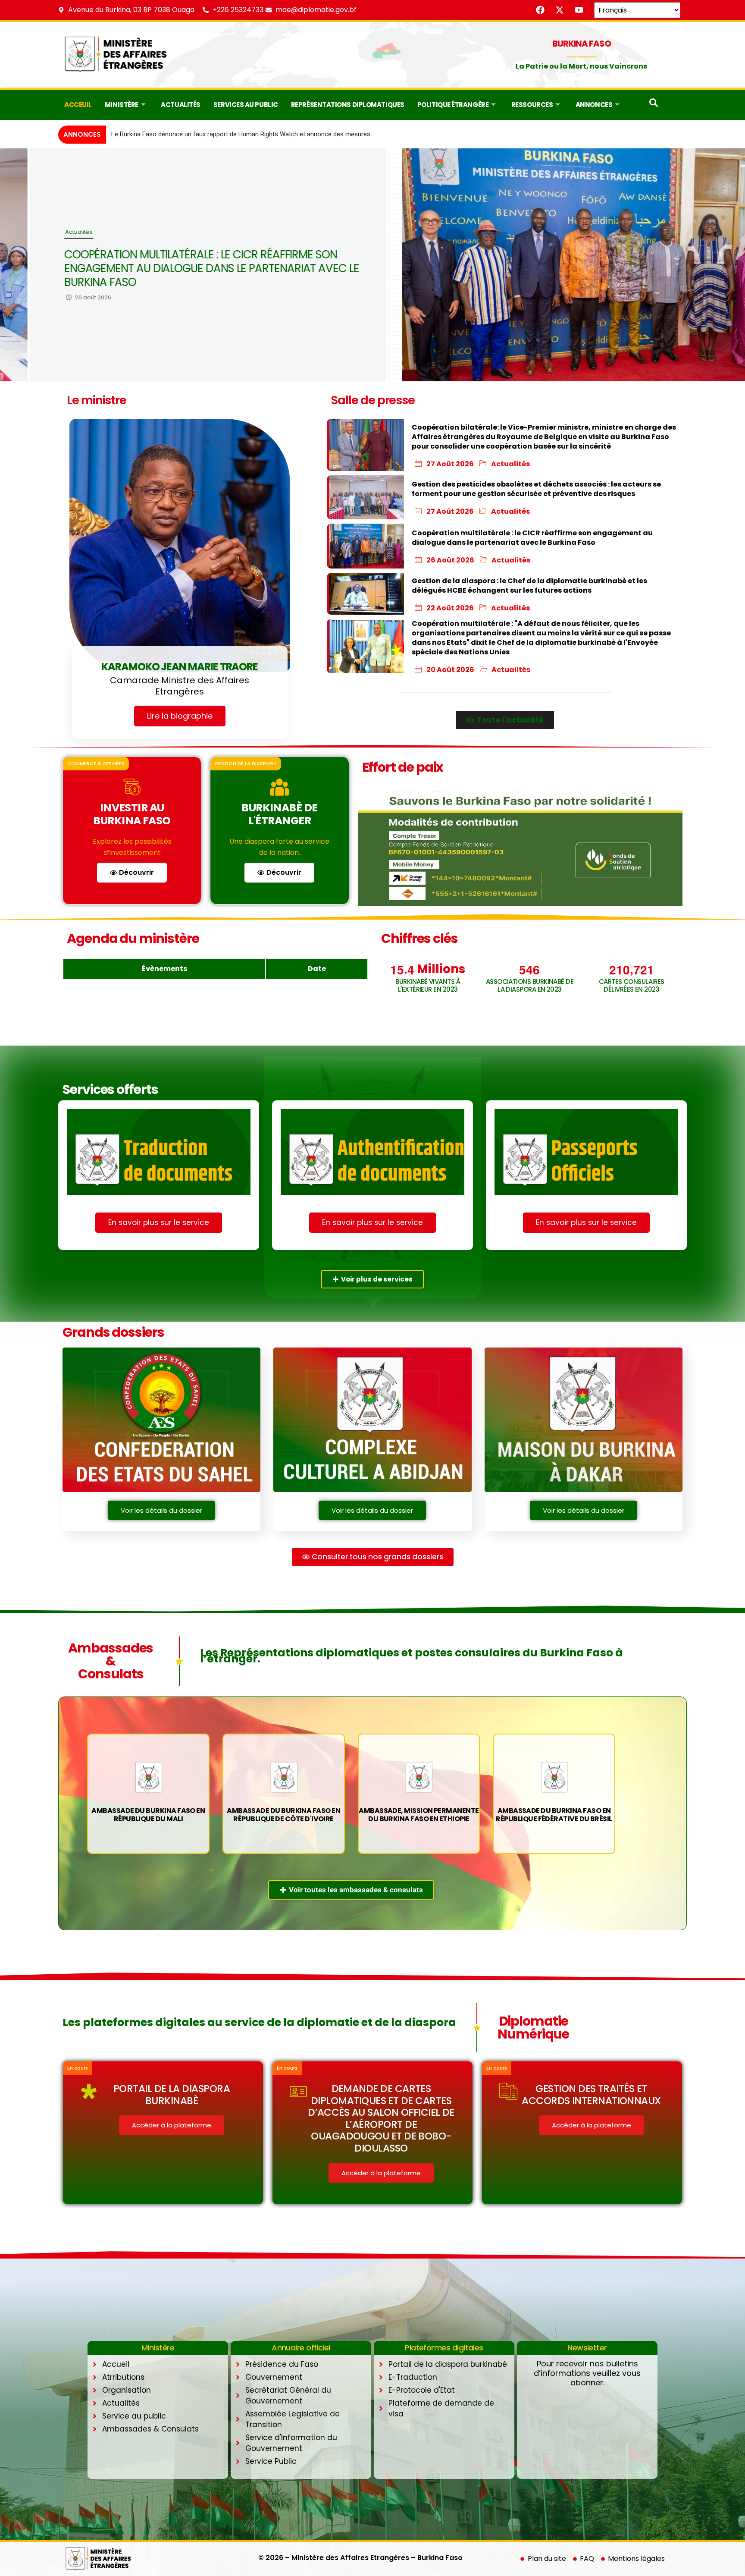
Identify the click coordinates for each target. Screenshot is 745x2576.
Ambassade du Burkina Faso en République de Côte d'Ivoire (283, 1815)
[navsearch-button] (654, 105)
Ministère (122, 105)
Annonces (594, 105)
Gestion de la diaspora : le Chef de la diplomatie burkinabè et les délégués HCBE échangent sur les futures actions (172, 268)
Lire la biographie (180, 716)
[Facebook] (540, 10)
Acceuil (78, 105)
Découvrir (136, 872)
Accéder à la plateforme (172, 2125)
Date (317, 969)
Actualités (181, 105)
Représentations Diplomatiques (348, 105)
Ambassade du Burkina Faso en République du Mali (148, 1815)
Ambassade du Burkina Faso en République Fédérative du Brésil (554, 1815)
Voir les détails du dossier (161, 1510)
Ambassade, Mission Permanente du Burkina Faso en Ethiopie (419, 1815)
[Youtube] (579, 10)
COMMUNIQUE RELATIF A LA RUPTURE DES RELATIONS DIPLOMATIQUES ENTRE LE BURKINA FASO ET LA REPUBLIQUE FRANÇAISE (297, 134)
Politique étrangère (453, 105)
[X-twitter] (560, 10)
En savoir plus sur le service (159, 1222)
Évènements (164, 969)
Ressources (532, 105)
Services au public (246, 105)
